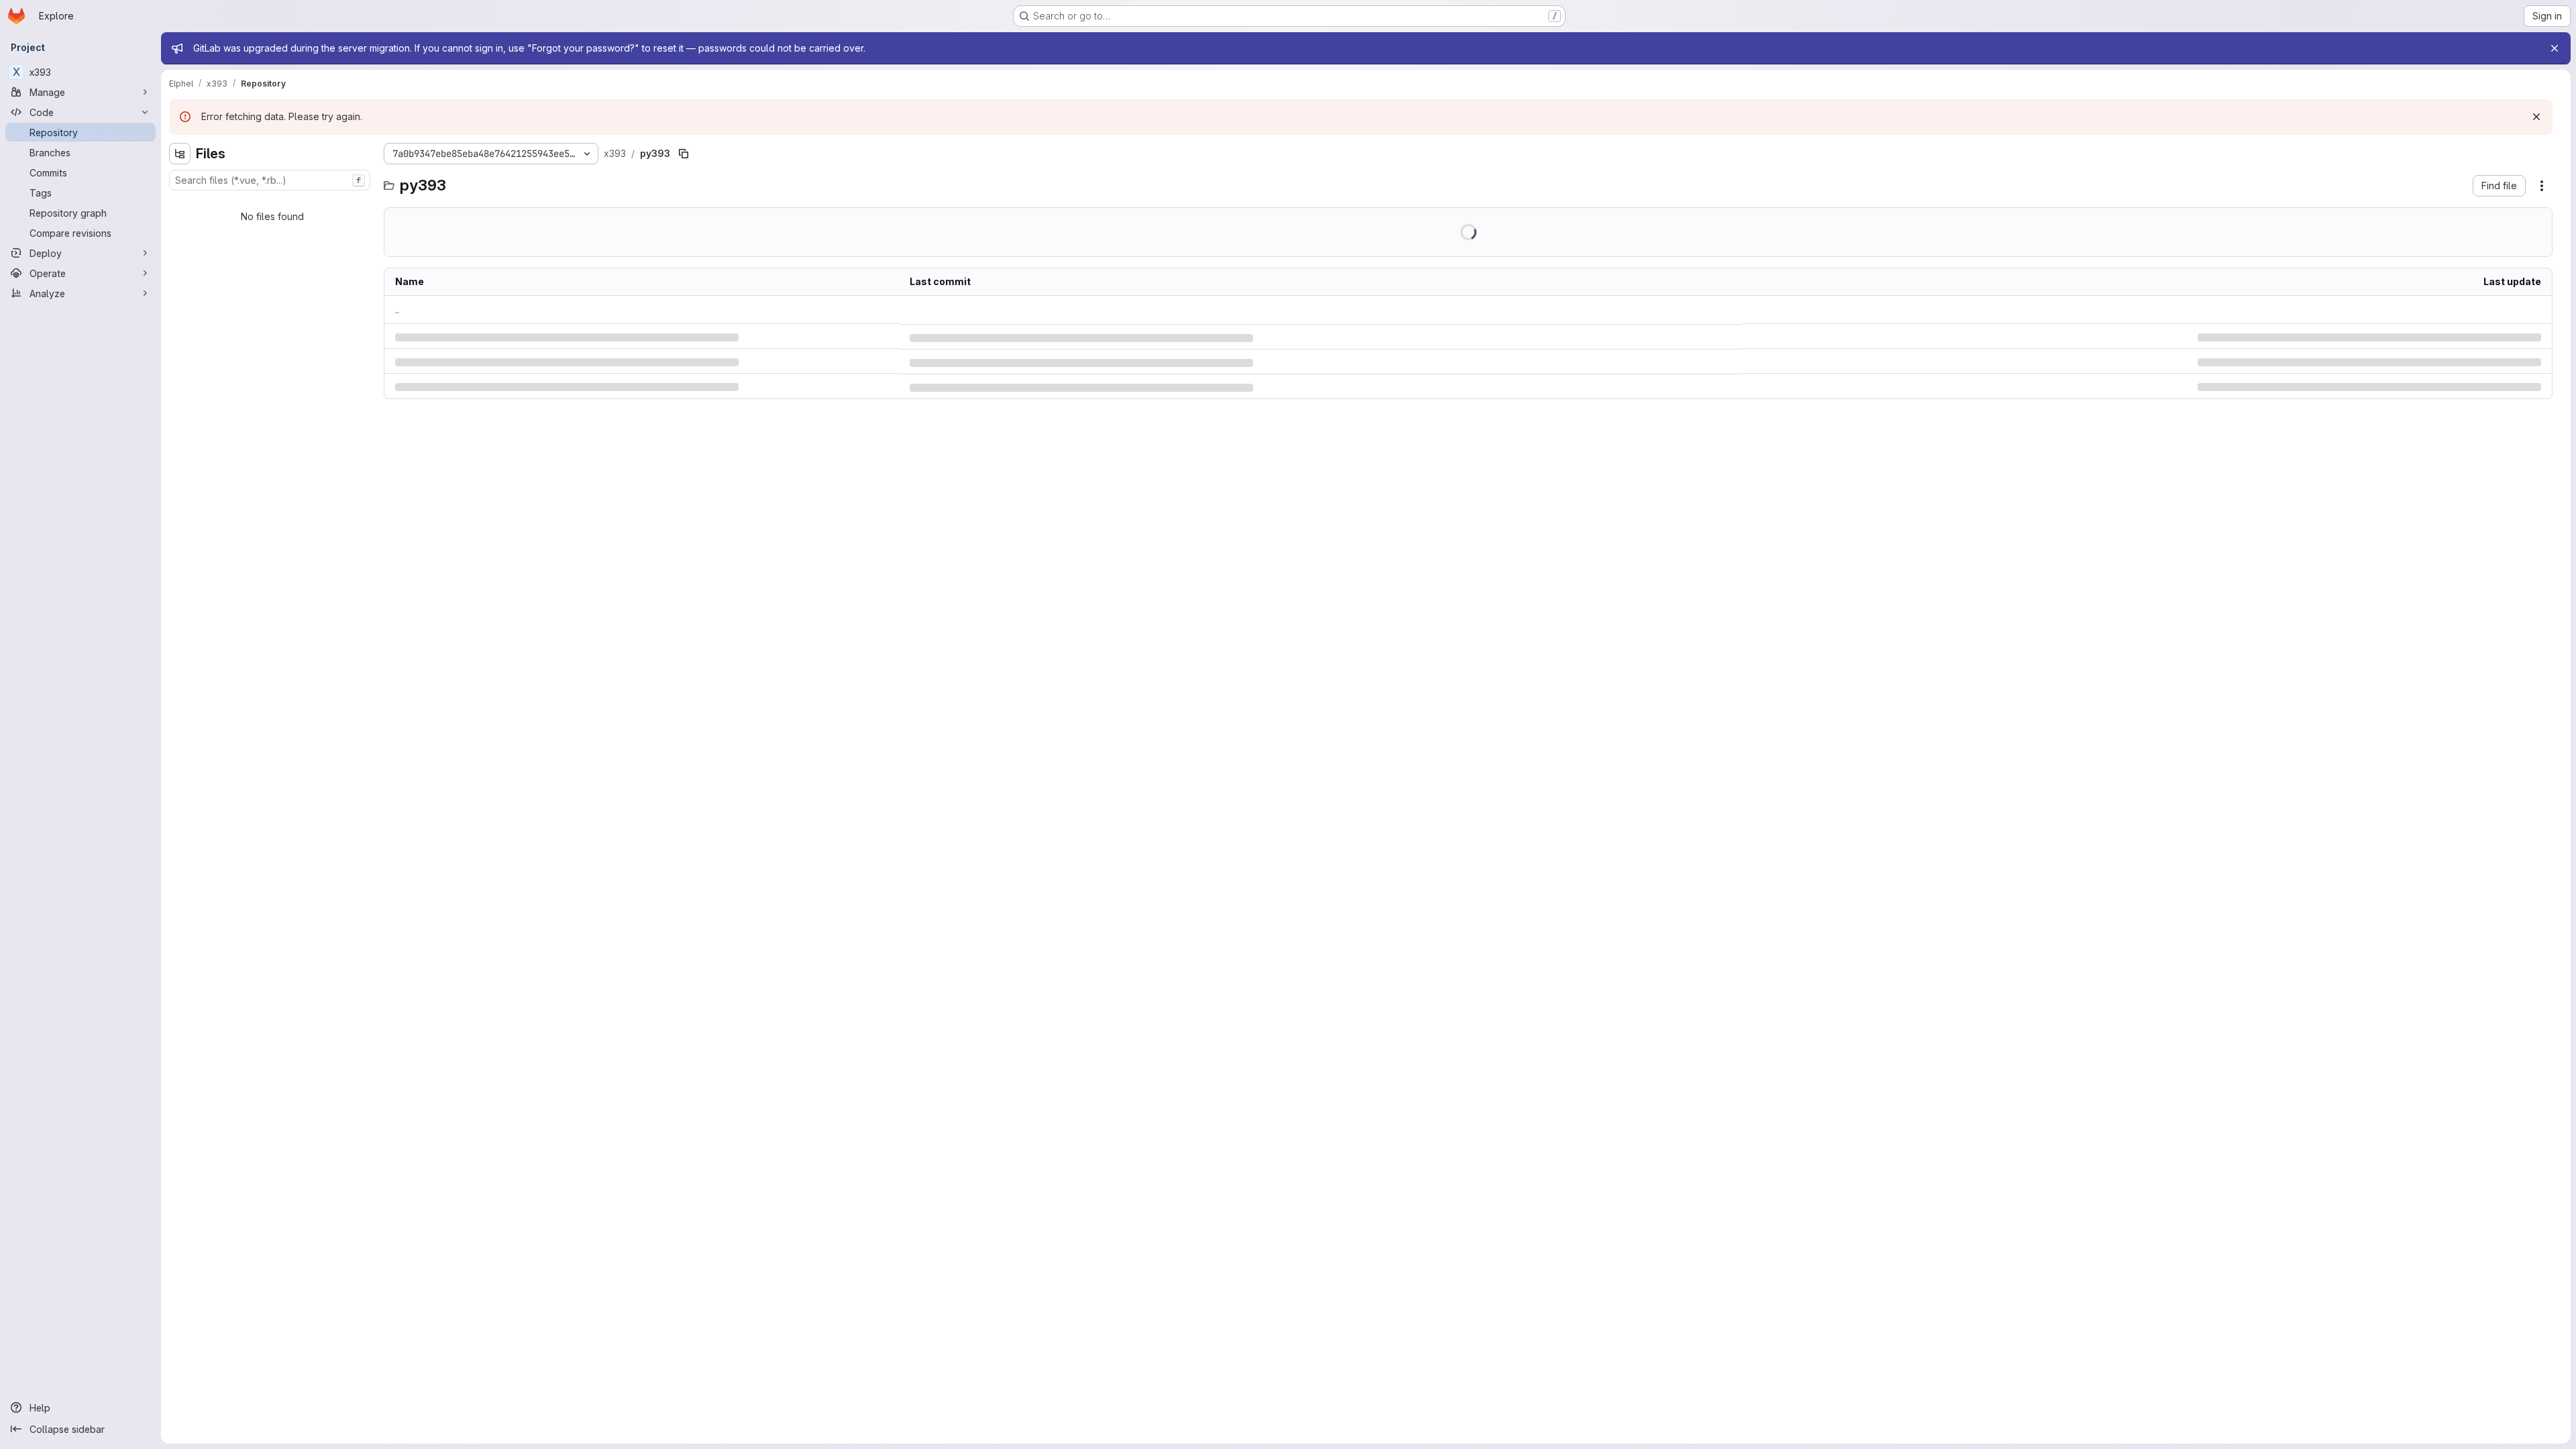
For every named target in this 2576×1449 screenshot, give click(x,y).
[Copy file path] (684, 154)
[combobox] (270, 180)
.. (397, 310)
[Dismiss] (2536, 117)
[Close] (2555, 48)
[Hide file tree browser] (180, 154)
